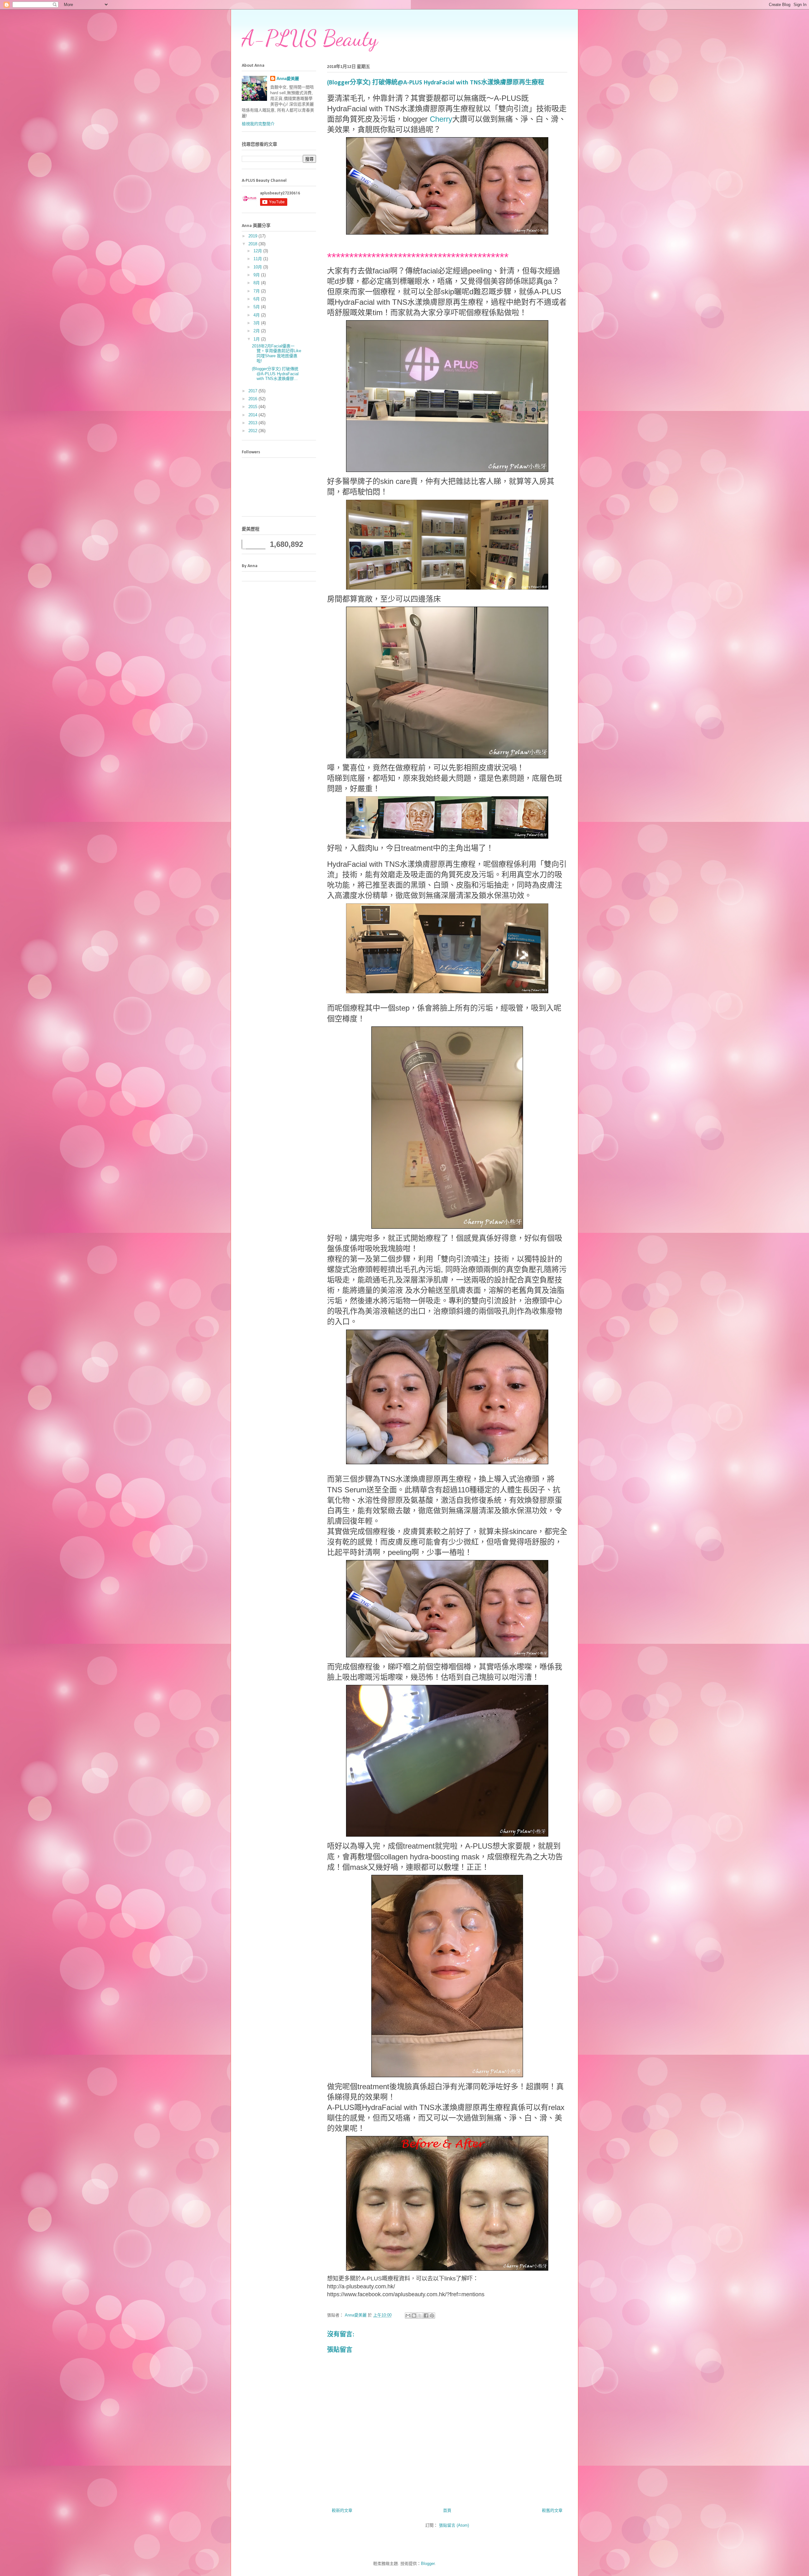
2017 (253, 391)
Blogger (428, 2564)
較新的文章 (342, 2510)
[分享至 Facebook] (426, 2316)
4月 (257, 315)
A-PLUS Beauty (310, 38)
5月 (257, 307)
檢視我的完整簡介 (258, 124)
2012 (253, 431)
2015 (253, 407)
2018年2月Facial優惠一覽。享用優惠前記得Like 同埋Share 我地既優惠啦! (277, 353)
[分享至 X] (420, 2316)
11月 (258, 259)
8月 (257, 283)
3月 (257, 323)
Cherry (441, 119)
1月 (257, 339)
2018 (253, 244)
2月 (257, 331)
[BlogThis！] (414, 2316)
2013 (253, 423)
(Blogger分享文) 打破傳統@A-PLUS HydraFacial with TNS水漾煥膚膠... (275, 374)
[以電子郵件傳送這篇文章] (408, 2316)
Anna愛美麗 (288, 79)
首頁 (447, 2510)
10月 (258, 267)
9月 (257, 275)
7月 (257, 291)
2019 (253, 236)
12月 (258, 251)
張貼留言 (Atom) (454, 2525)
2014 (253, 415)
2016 (253, 399)
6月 (257, 299)
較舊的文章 (552, 2510)
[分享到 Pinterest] (432, 2316)
